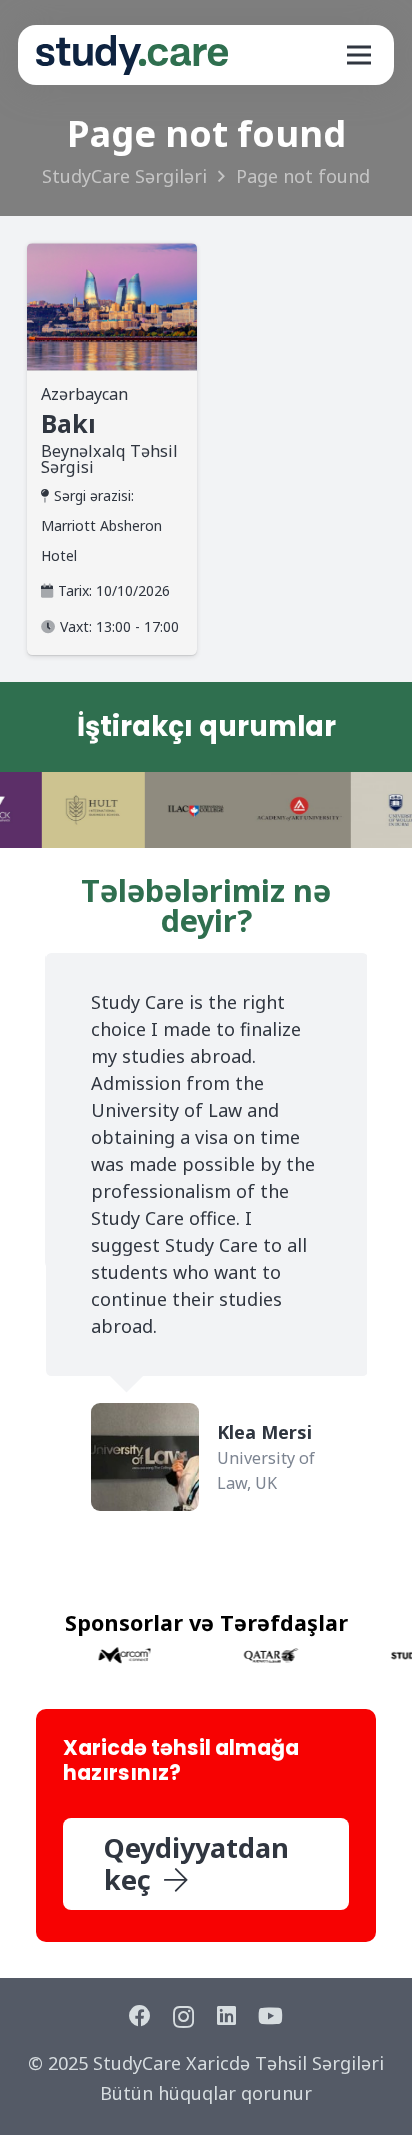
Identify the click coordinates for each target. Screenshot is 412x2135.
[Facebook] (140, 2016)
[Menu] (358, 55)
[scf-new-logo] (132, 55)
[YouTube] (270, 2016)
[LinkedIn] (226, 2016)
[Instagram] (183, 2017)
